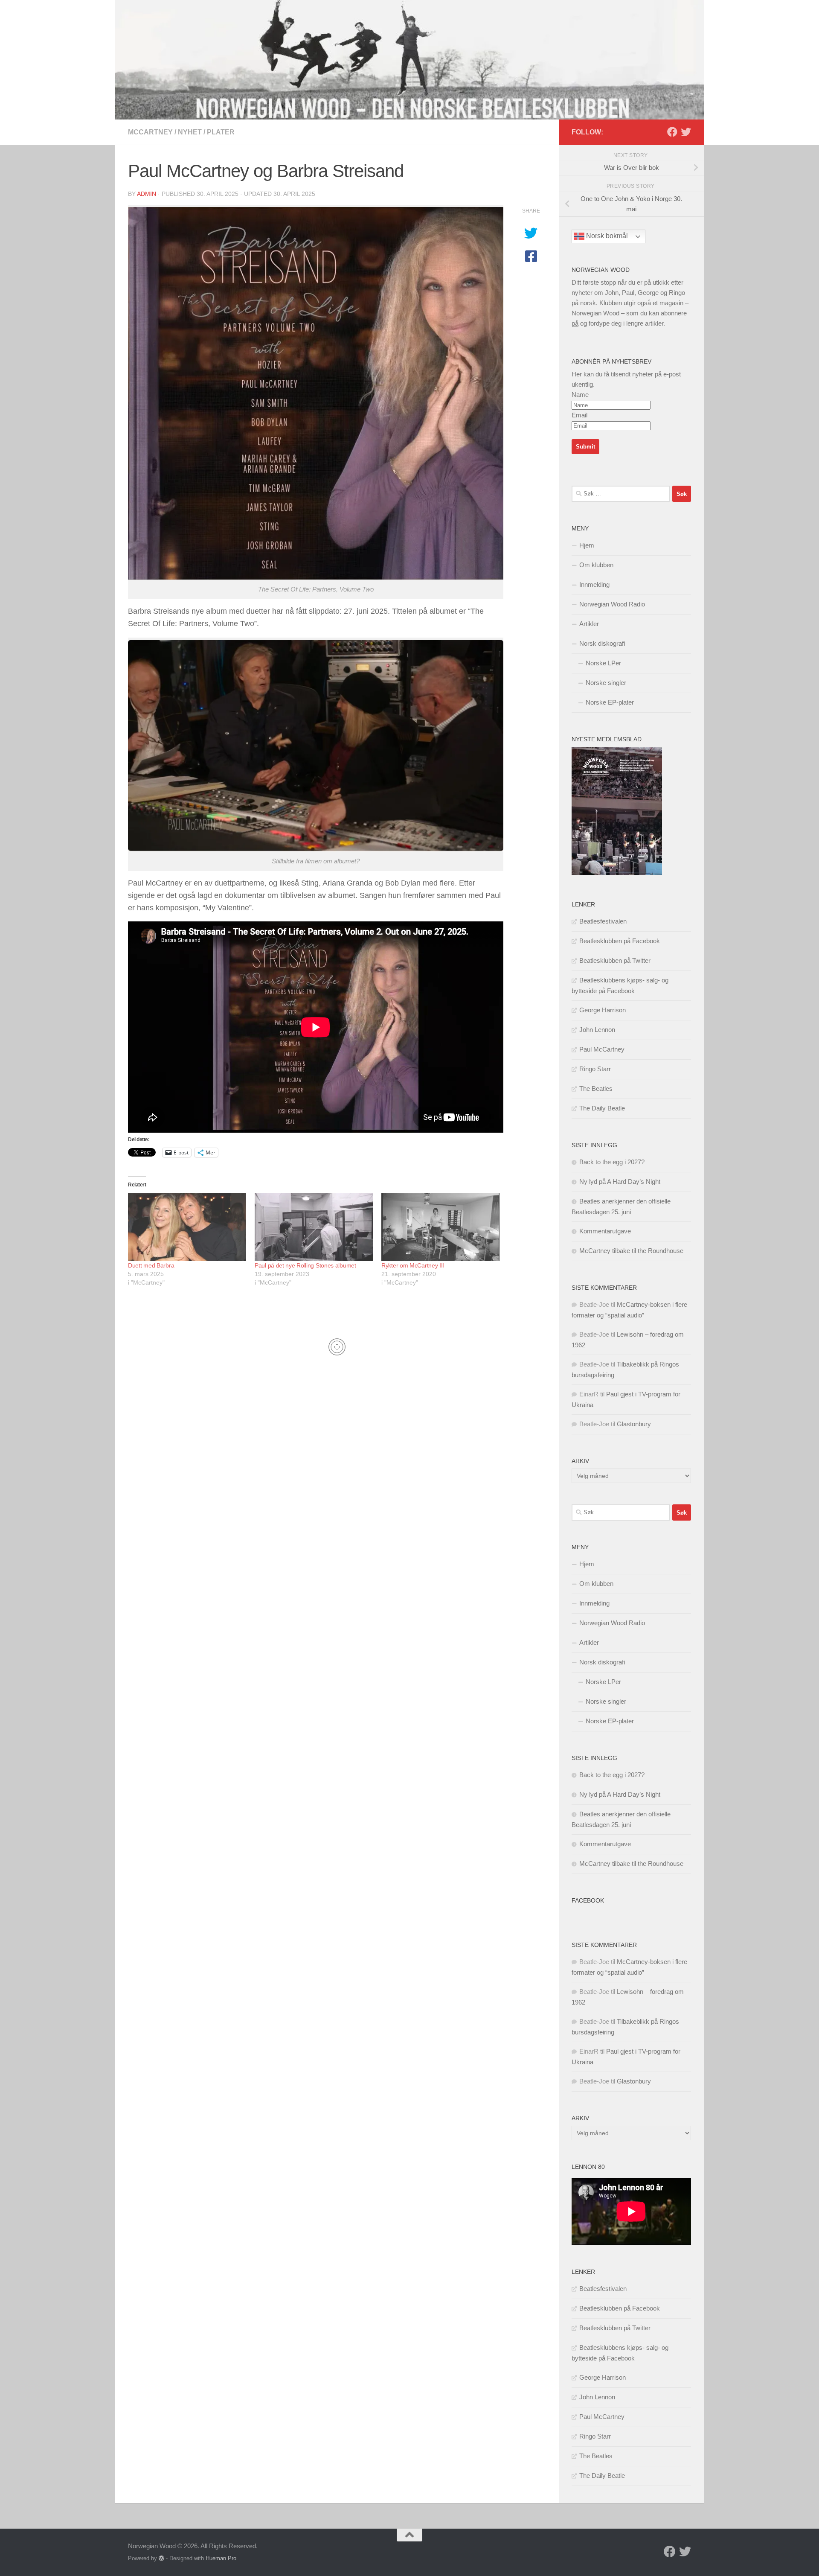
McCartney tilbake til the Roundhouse (631, 1251)
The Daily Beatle (602, 1108)
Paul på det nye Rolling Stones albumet (305, 1265)
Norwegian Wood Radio (612, 604)
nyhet (190, 132)
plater (221, 132)
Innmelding (594, 584)
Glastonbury (634, 1424)
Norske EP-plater (610, 702)
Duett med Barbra (151, 1265)
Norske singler (606, 683)
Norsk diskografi (602, 643)
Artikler (589, 624)
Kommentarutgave (605, 1231)
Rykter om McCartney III (413, 1265)
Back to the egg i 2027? (612, 1162)
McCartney (150, 132)
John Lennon (597, 1030)
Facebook (588, 1900)
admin (147, 194)
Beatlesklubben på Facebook (620, 941)
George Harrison (603, 1010)
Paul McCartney (602, 1049)
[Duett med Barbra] (187, 1227)
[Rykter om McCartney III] (440, 1227)
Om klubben (596, 565)
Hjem (587, 545)
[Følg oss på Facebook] (672, 132)
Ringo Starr (595, 1069)
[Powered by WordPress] (161, 2558)
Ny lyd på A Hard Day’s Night (620, 1182)
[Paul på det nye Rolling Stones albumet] (314, 1227)
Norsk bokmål (606, 236)
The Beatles (596, 1088)
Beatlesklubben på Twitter (615, 960)
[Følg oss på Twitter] (686, 132)
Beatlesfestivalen (603, 921)
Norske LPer (603, 663)
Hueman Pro (221, 2558)
